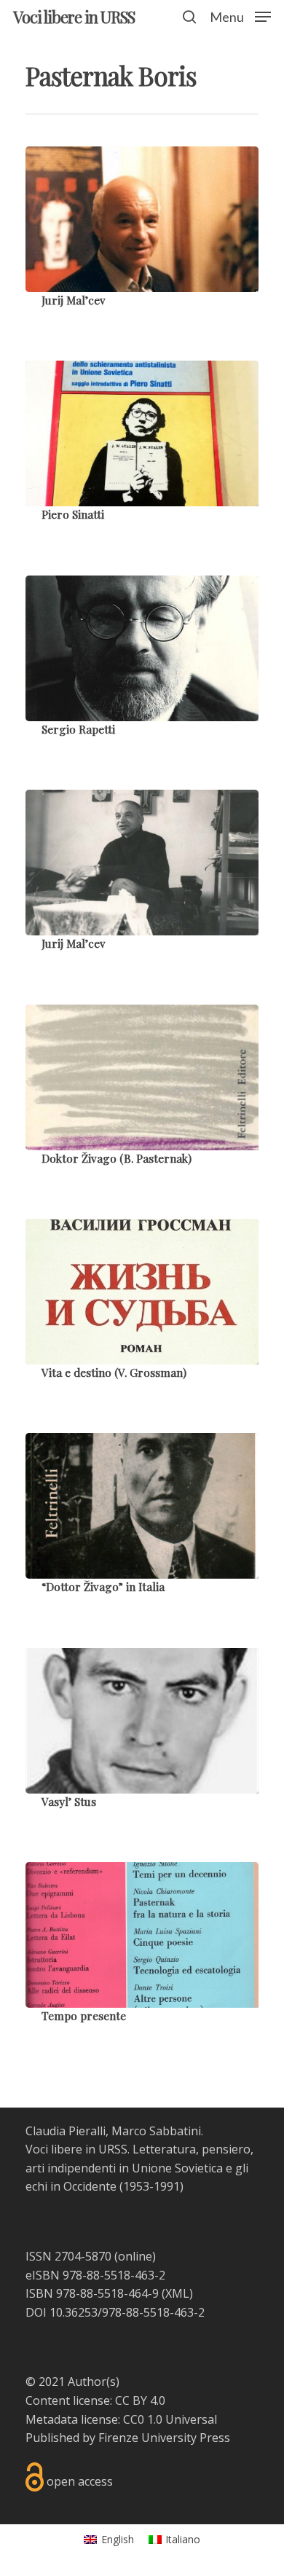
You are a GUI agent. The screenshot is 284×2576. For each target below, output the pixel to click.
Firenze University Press (164, 2438)
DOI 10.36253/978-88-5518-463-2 (115, 2312)
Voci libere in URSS (74, 17)
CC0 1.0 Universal (170, 2419)
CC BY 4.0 (140, 2400)
